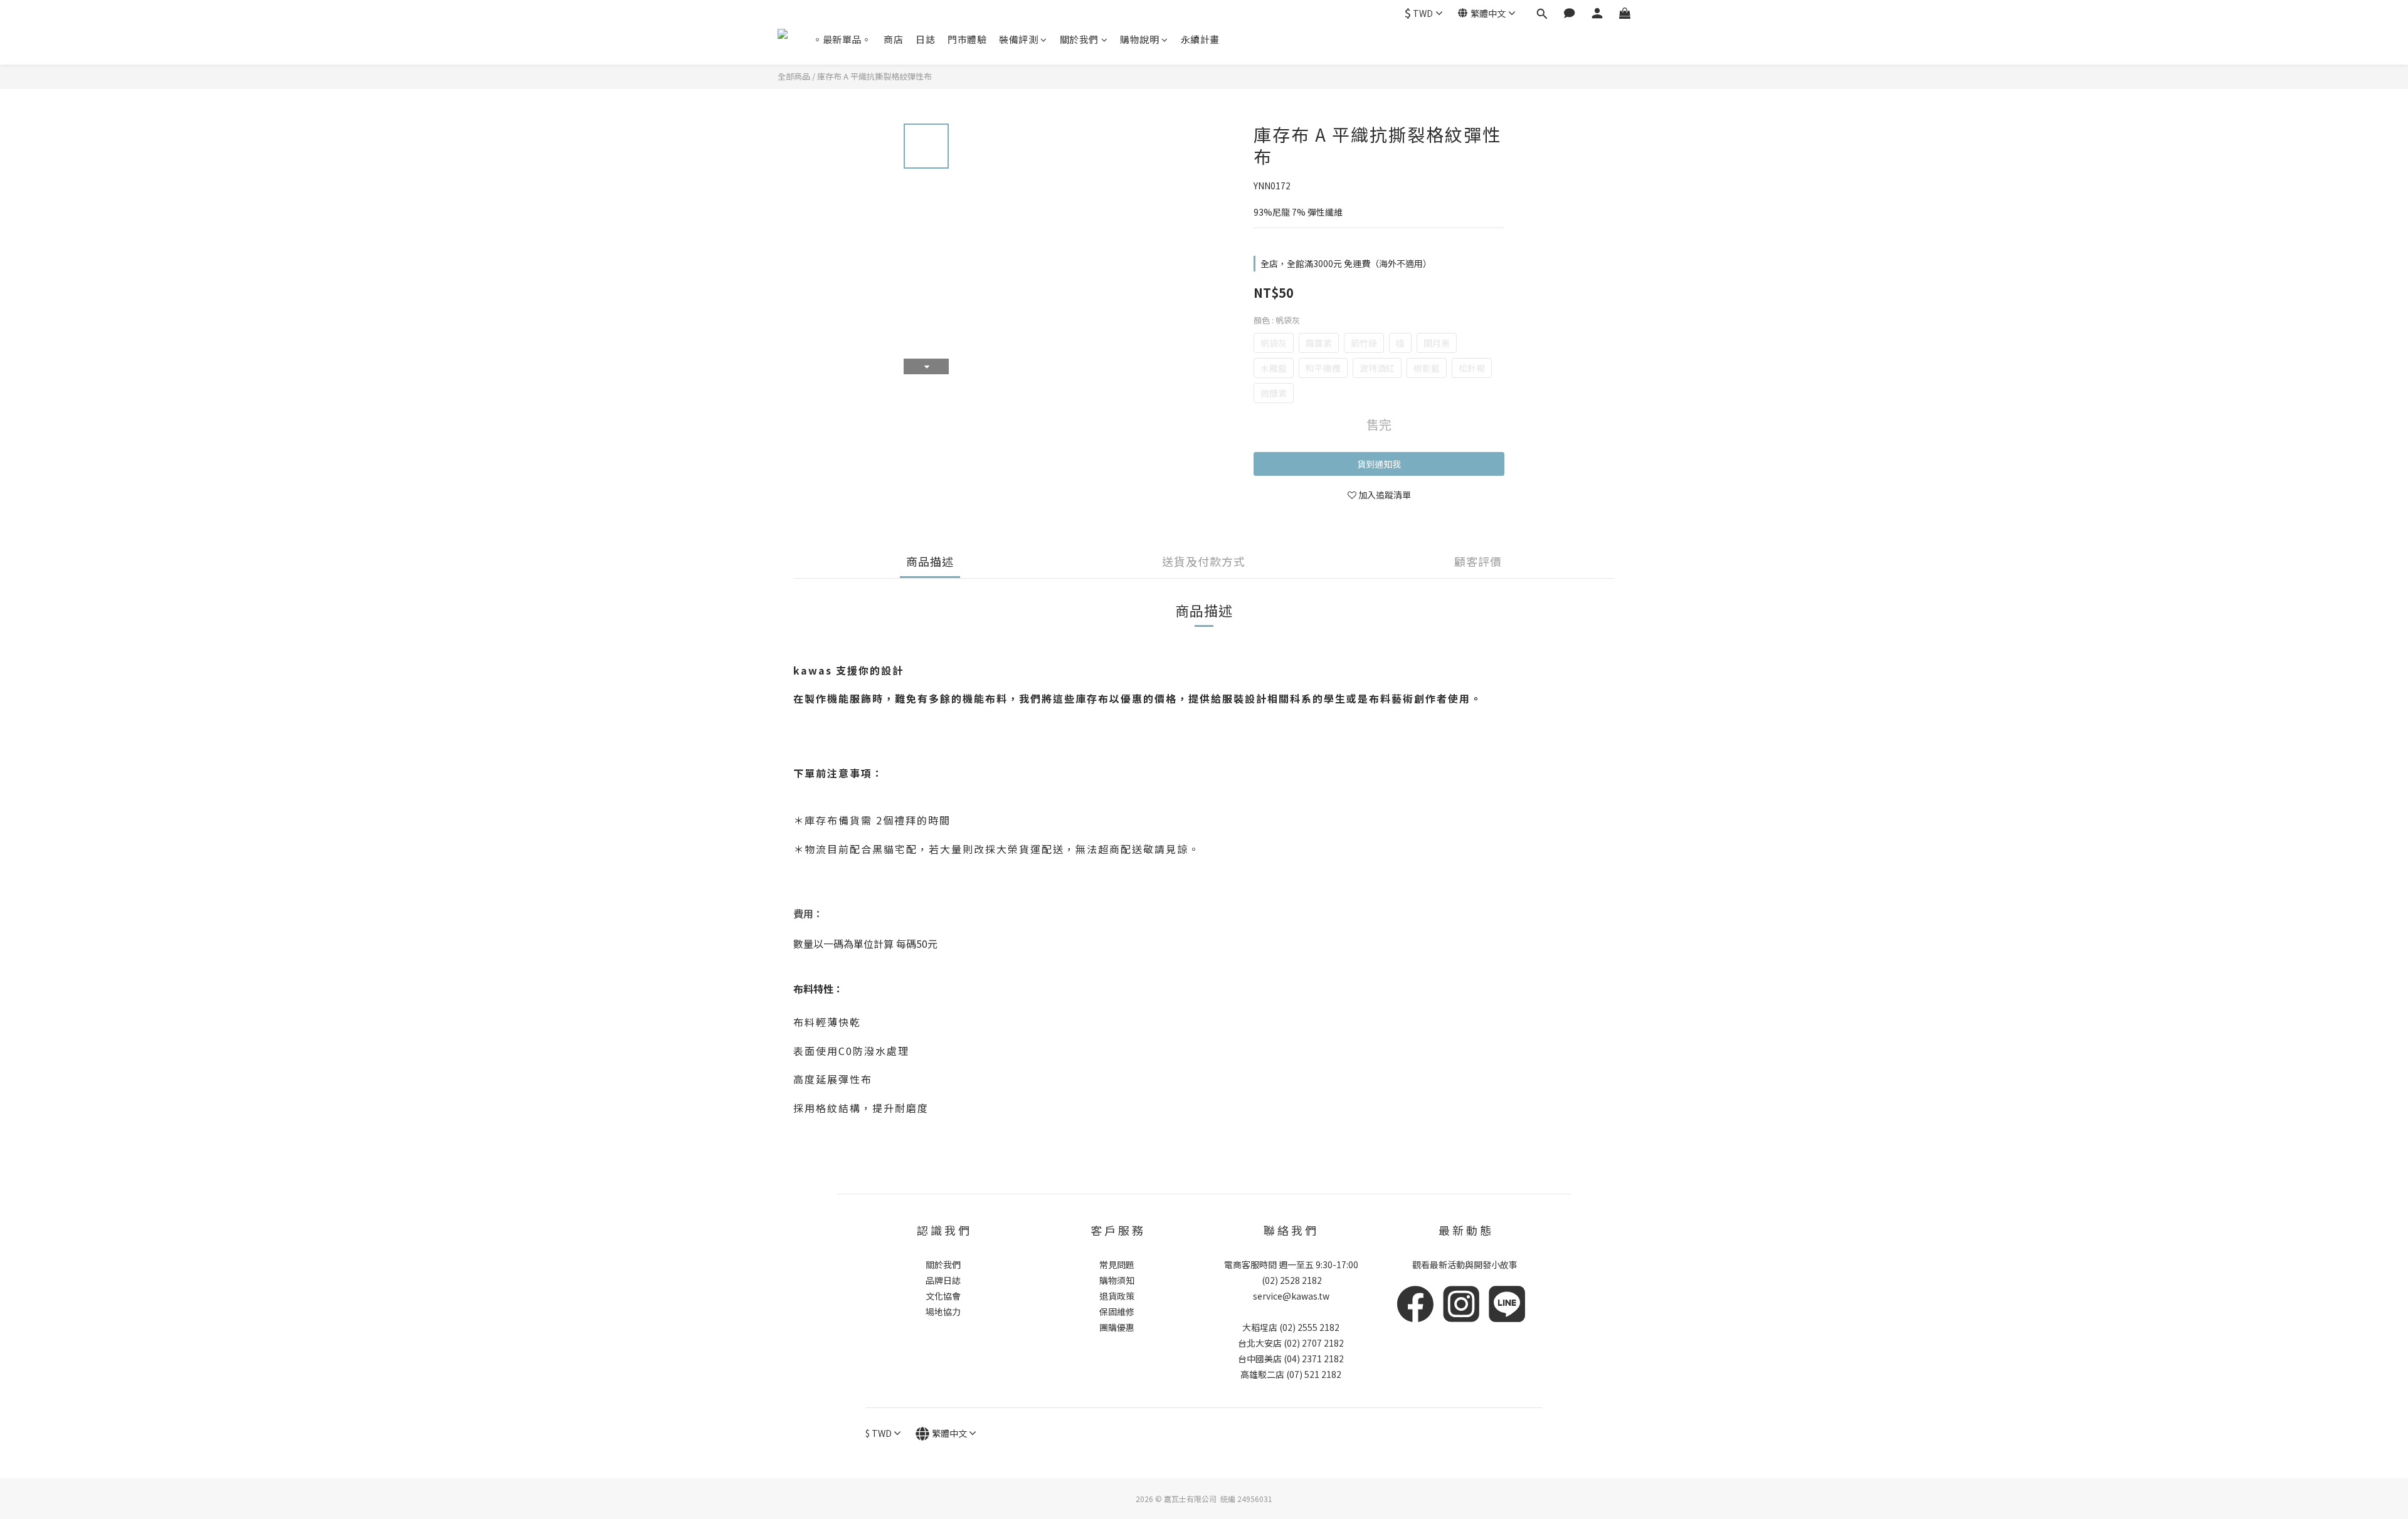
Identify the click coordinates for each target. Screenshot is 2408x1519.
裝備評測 (1018, 39)
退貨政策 (1117, 1296)
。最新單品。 (842, 39)
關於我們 (1079, 39)
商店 (893, 39)
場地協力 (943, 1311)
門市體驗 (967, 39)
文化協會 (943, 1296)
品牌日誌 (943, 1280)
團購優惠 (1117, 1327)
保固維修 (1117, 1311)
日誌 (925, 39)
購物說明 (1139, 39)
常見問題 (1117, 1264)
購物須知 (1117, 1280)
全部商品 (794, 76)
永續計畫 (1200, 39)
